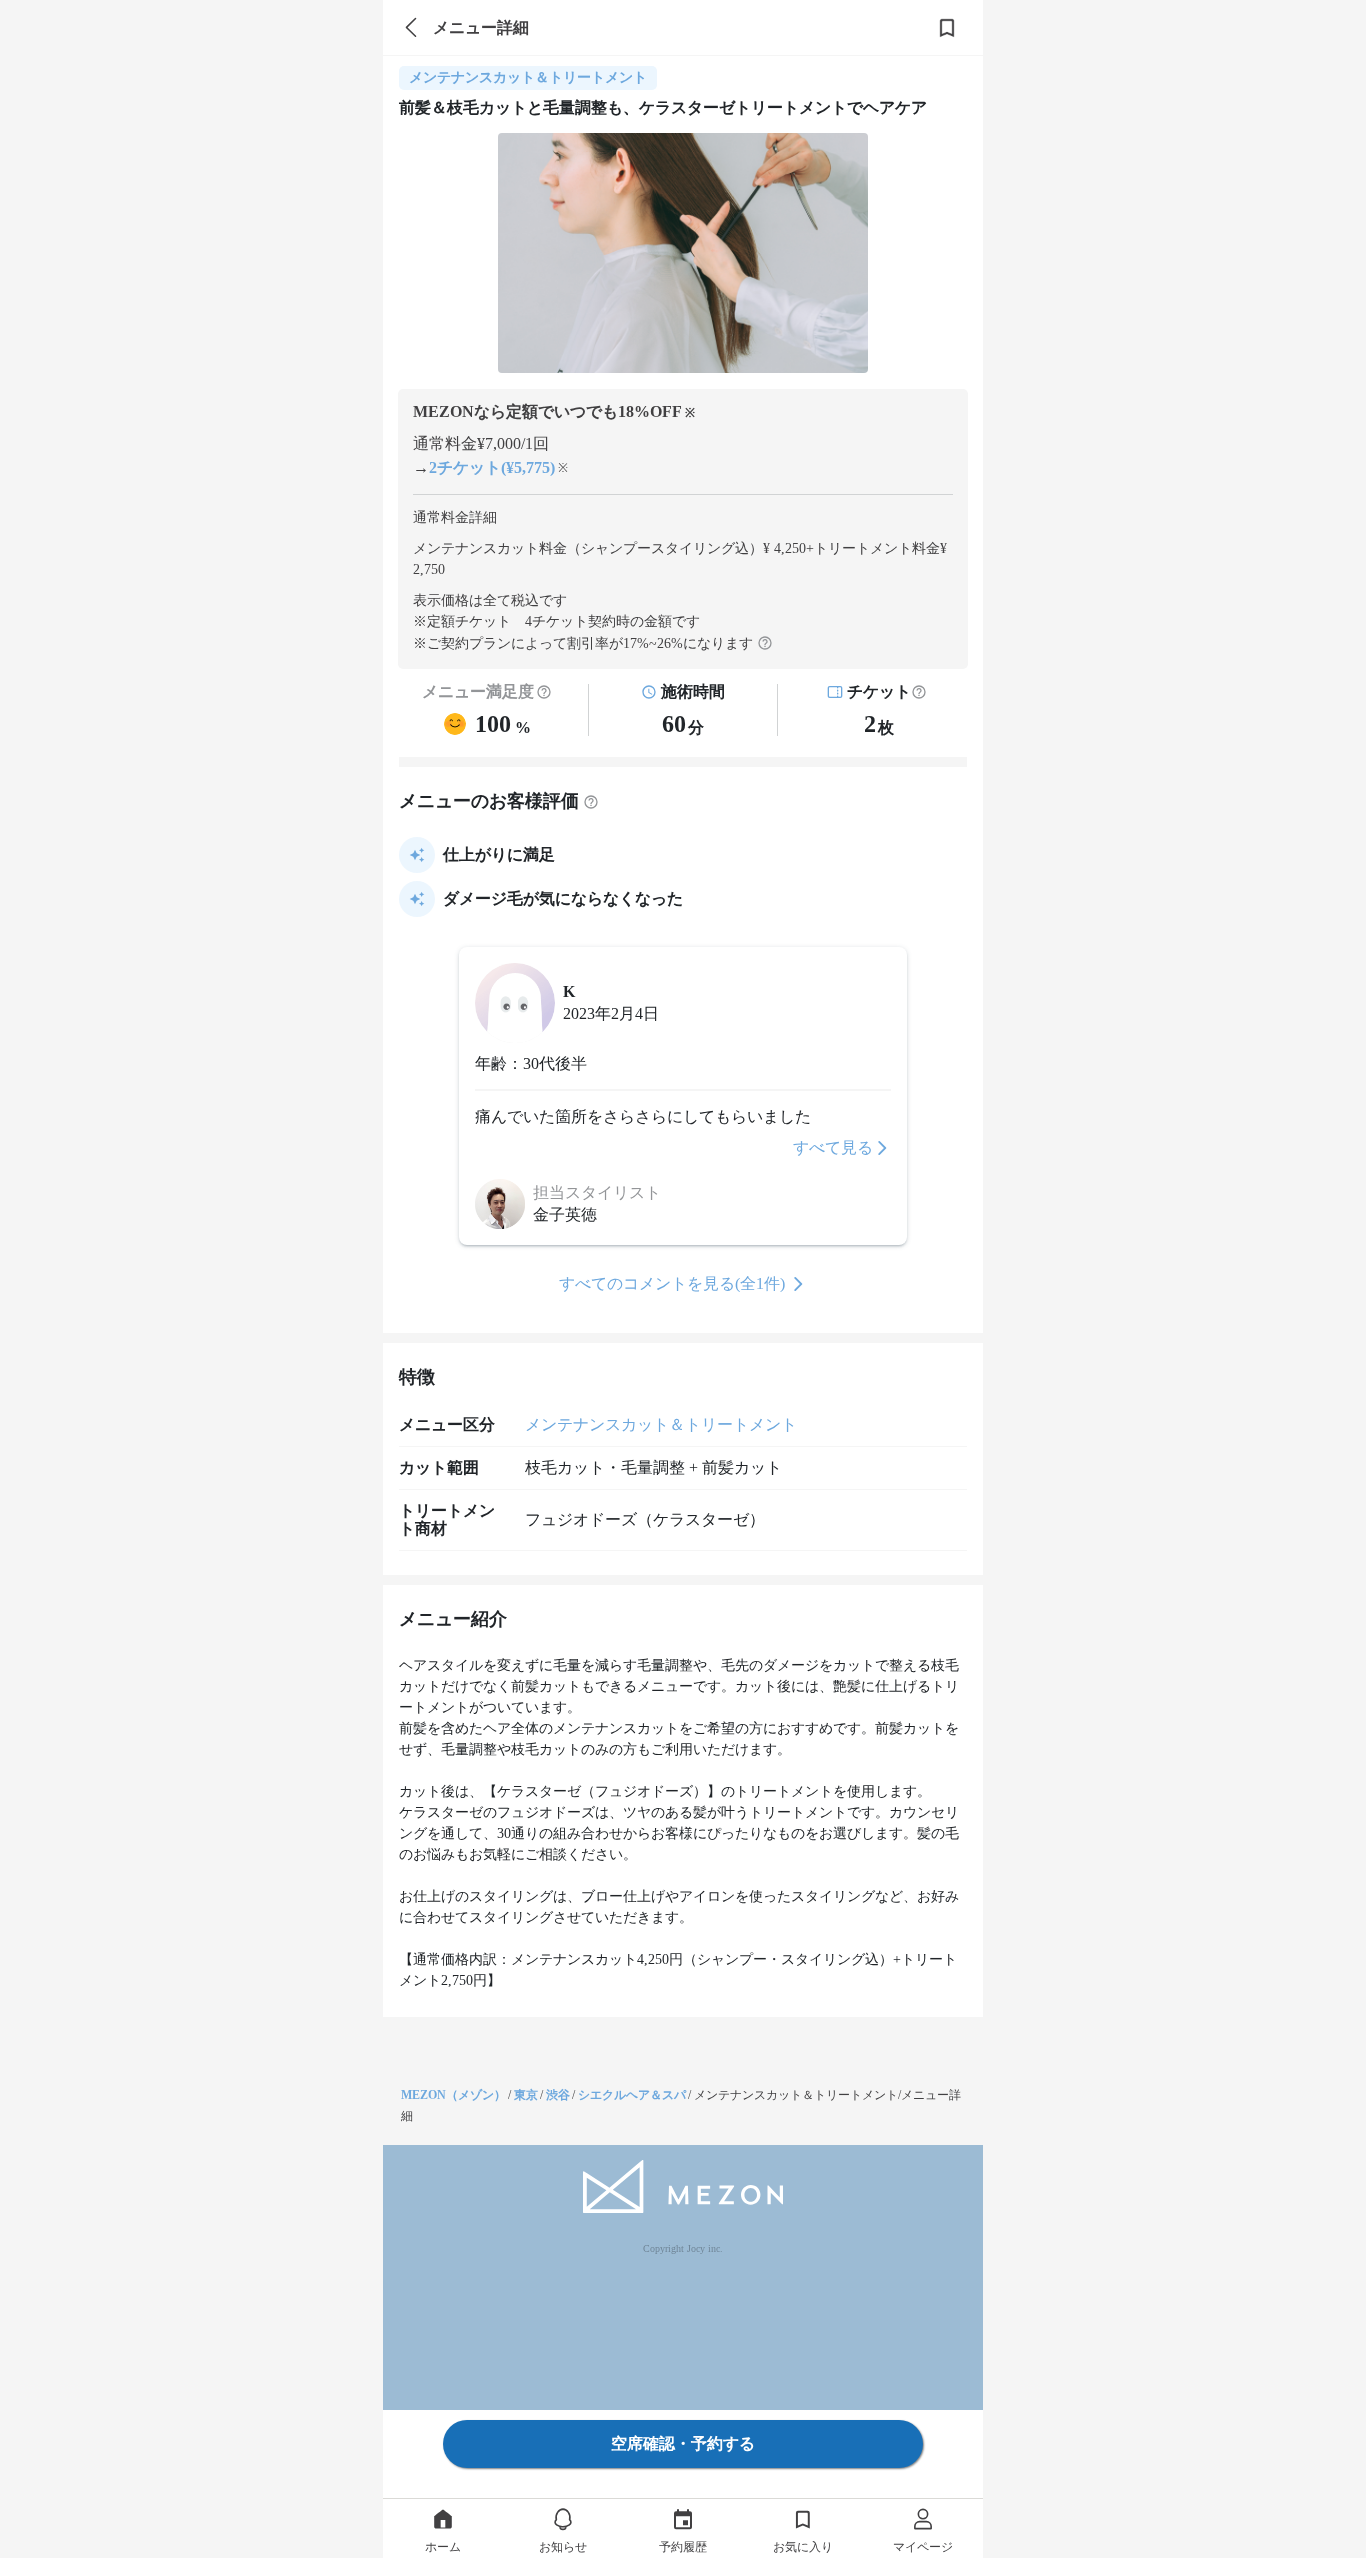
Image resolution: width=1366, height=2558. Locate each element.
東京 (526, 2095)
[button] (919, 692)
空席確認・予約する (683, 2443)
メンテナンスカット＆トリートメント (661, 1424)
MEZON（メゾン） (453, 2095)
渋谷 (558, 2095)
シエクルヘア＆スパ (632, 2095)
